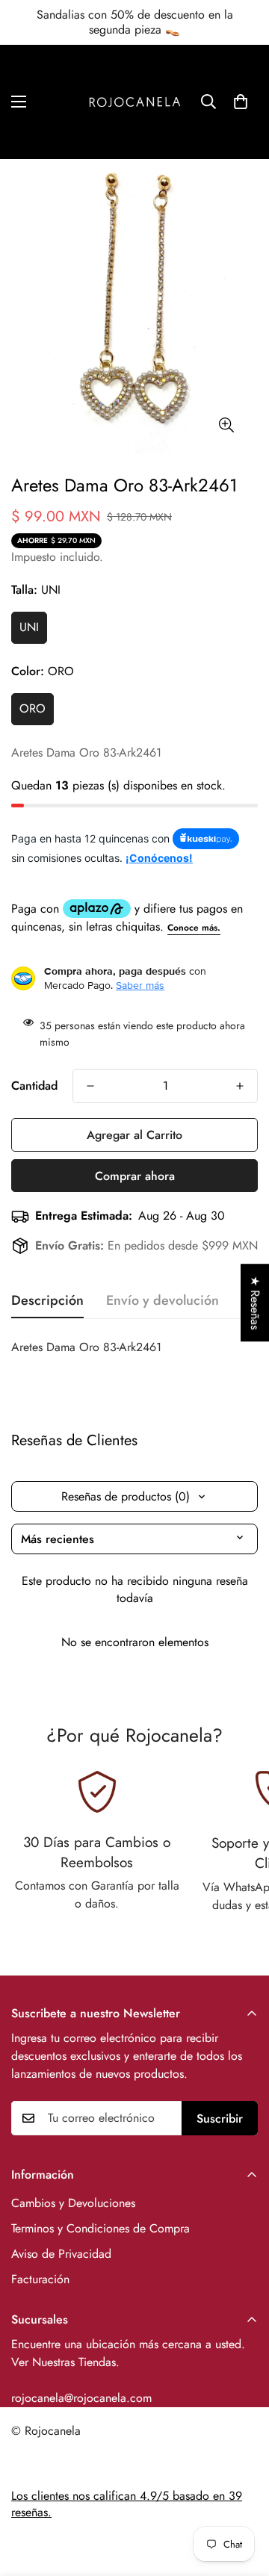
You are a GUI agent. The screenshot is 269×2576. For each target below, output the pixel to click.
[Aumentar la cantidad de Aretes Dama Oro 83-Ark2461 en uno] (240, 1086)
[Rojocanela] (135, 102)
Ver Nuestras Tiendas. (65, 2362)
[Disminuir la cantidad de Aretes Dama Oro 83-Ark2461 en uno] (90, 1086)
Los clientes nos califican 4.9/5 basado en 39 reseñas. (127, 2504)
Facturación (40, 2279)
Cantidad (34, 1086)
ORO (33, 708)
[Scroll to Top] (242, 2497)
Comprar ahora (135, 1176)
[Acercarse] (226, 425)
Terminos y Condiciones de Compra (101, 2228)
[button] (241, 102)
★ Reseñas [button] (255, 1303)
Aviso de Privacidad (61, 2254)
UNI (29, 627)
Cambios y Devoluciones (73, 2203)
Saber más (140, 985)
